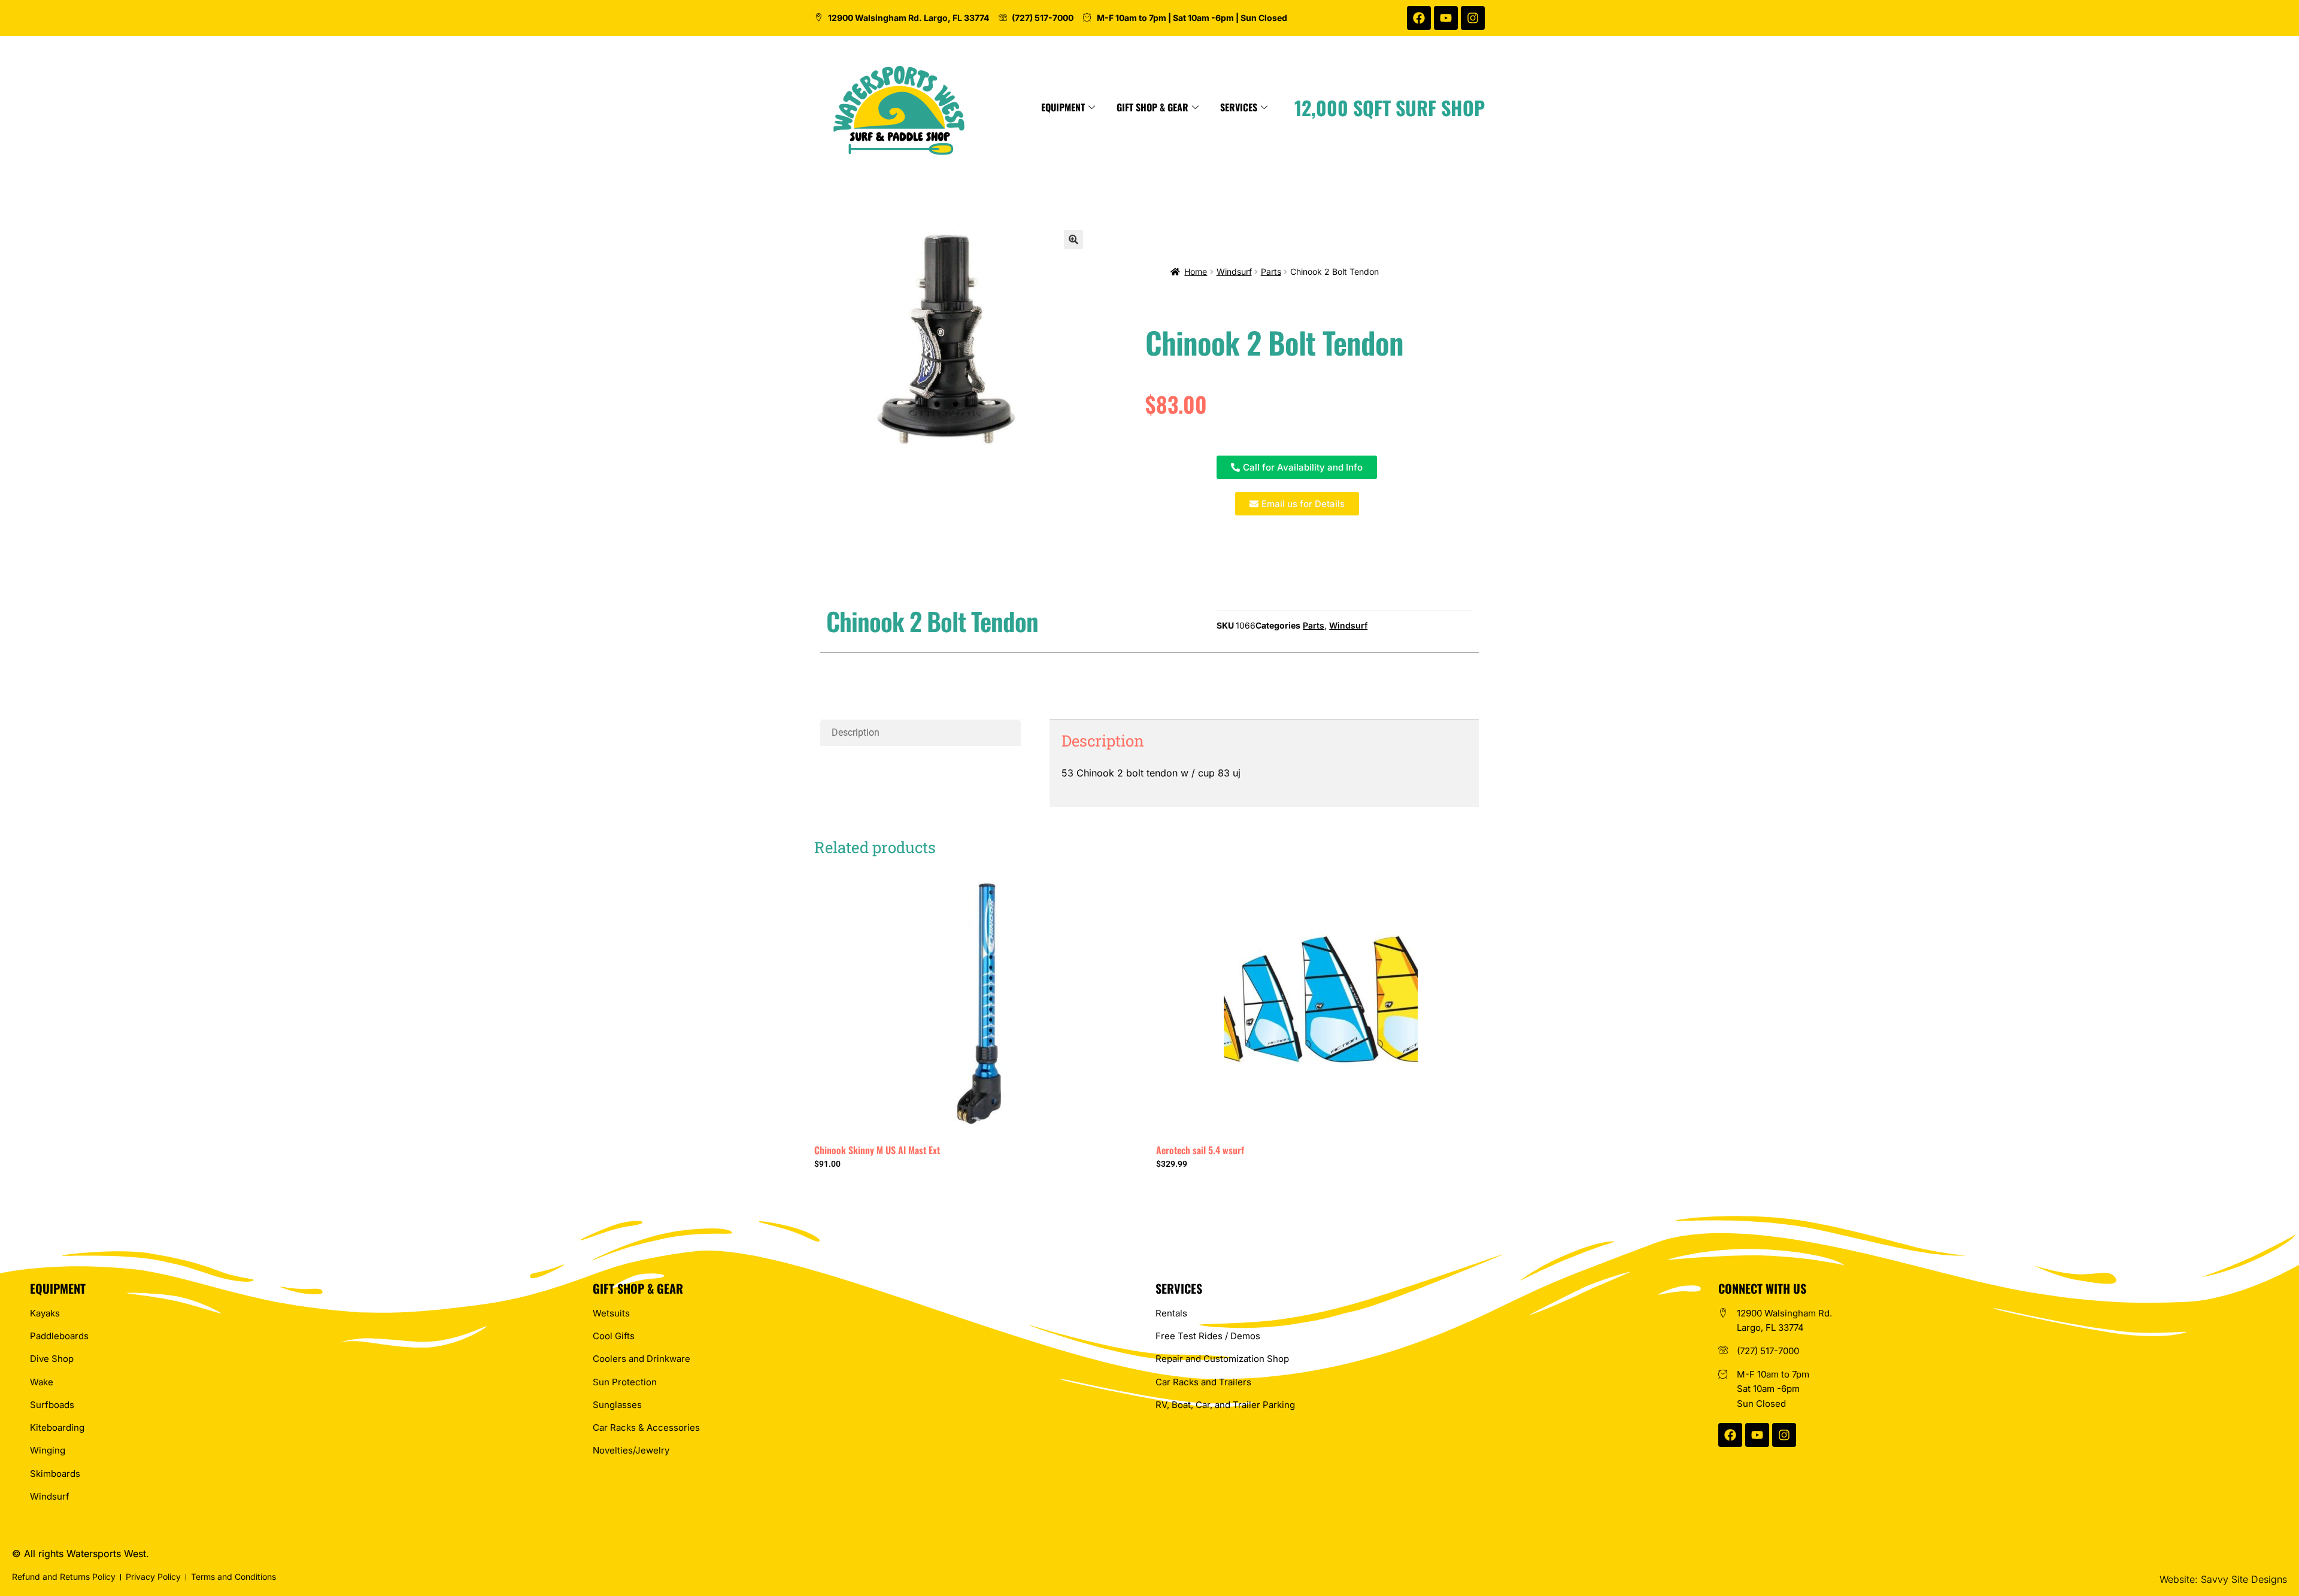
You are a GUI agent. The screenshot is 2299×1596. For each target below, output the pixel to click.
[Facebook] (1419, 18)
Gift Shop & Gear (1152, 107)
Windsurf (1234, 271)
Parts (1271, 271)
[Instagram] (1473, 18)
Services (1239, 107)
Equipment (1063, 107)
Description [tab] (856, 732)
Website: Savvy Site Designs (2223, 1579)
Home (1196, 271)
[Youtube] (1446, 18)
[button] (1073, 239)
